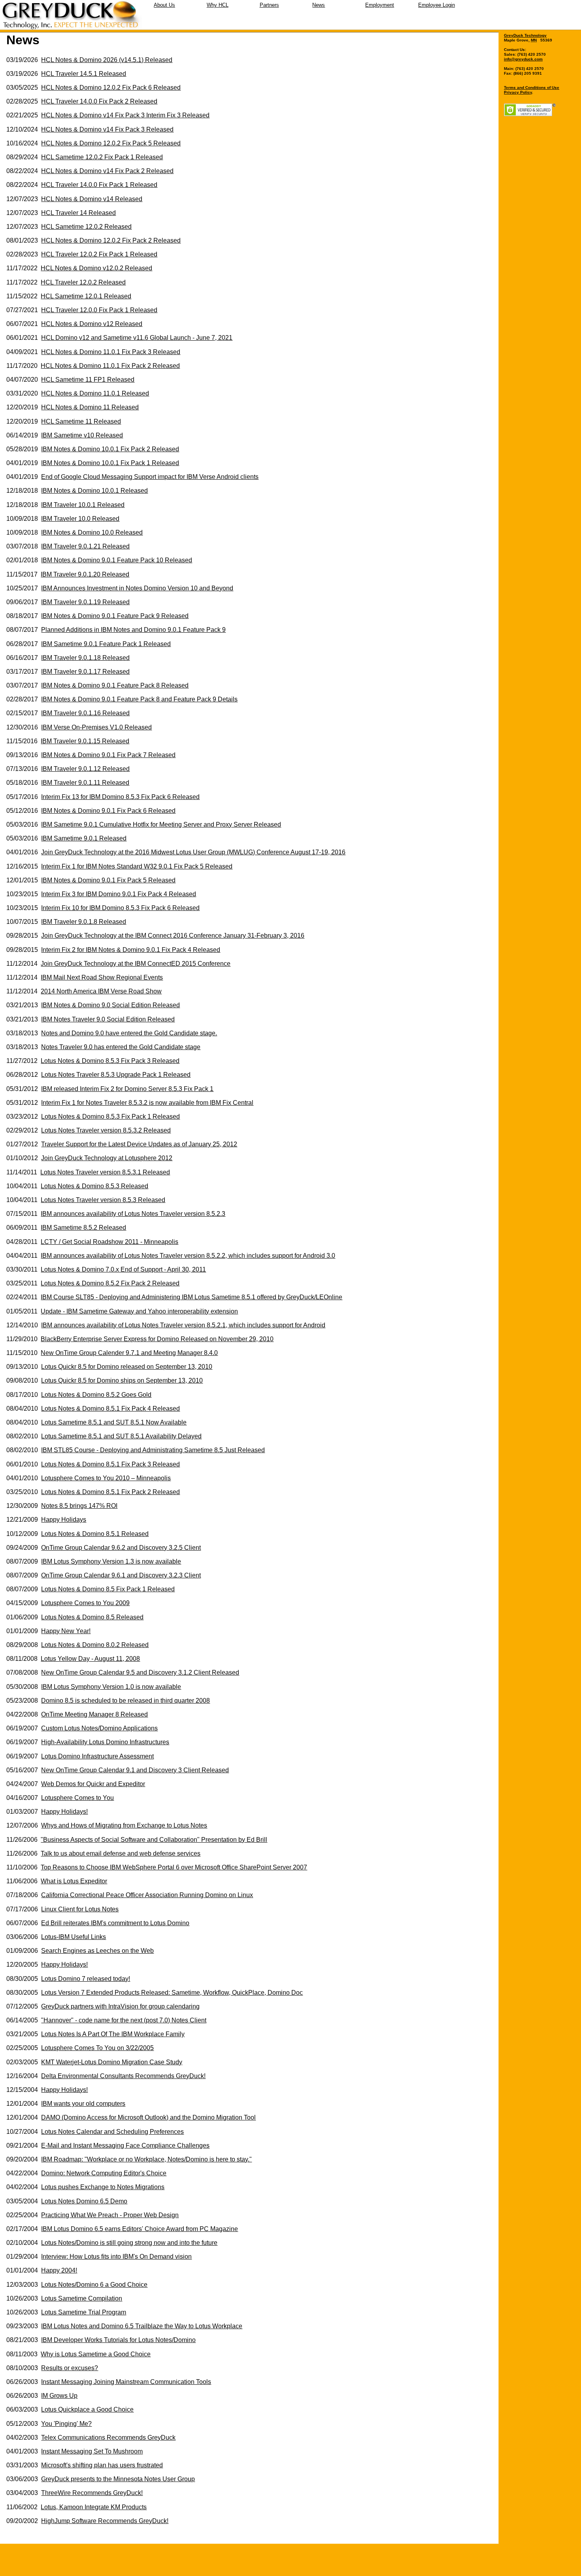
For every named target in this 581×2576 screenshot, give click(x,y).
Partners (269, 5)
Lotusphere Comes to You (77, 1798)
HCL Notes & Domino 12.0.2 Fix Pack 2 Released (111, 240)
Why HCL (218, 5)
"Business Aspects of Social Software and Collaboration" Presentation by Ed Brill (154, 1840)
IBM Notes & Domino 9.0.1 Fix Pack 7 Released (108, 755)
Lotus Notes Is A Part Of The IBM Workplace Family (113, 2034)
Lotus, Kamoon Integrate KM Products (94, 2507)
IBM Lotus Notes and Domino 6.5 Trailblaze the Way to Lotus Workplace (142, 2326)
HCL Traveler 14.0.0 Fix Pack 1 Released (99, 185)
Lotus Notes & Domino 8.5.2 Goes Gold (96, 1395)
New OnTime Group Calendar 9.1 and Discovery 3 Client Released (135, 1770)
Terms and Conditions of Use (532, 88)
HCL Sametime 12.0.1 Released (86, 296)
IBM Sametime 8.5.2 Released (83, 1228)
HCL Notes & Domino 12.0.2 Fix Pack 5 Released (111, 143)
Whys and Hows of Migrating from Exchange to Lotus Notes (124, 1825)
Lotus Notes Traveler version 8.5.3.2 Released (106, 1130)
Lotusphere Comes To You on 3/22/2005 (97, 2048)
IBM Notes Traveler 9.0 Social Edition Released (108, 1019)
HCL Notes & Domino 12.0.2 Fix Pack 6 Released (111, 88)
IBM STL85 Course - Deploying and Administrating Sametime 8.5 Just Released (153, 1450)
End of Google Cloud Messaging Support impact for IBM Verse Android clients (150, 477)
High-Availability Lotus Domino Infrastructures (105, 1742)
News (319, 5)
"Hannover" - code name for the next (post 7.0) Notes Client (124, 2020)
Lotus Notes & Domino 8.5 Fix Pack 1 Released (108, 1589)
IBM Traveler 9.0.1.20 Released (85, 574)
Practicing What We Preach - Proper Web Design (110, 2215)
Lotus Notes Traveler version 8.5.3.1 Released (105, 1172)
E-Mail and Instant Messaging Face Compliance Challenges (125, 2145)
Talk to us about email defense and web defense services (121, 1853)
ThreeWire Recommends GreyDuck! (92, 2493)
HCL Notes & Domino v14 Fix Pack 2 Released (107, 171)
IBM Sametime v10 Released (82, 435)
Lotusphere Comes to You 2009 (85, 1603)
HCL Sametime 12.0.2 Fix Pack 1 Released (102, 157)
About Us (164, 5)
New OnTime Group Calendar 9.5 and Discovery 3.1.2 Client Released (140, 1672)
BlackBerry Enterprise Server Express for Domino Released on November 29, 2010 (157, 1339)
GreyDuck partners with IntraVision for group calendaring (120, 2006)
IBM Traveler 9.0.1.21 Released (85, 546)
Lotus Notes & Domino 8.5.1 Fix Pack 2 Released (110, 1492)
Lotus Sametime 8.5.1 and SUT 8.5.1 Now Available (114, 1422)
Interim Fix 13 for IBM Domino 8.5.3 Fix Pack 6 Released (120, 797)
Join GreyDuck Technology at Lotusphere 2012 (107, 1158)
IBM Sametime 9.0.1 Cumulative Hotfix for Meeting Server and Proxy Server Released (161, 824)
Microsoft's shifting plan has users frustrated (102, 2465)
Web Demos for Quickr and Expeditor (93, 1784)
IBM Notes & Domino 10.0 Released (92, 532)
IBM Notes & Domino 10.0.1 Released (94, 491)
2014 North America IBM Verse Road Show (101, 991)
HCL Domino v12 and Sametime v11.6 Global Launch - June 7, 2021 (137, 338)
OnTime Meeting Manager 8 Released (94, 1714)
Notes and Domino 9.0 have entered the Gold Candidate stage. (129, 1033)
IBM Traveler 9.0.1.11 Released (85, 783)
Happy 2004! (59, 2270)
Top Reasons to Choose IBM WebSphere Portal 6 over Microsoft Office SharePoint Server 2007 (174, 1867)
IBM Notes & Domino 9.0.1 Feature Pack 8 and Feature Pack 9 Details (139, 699)
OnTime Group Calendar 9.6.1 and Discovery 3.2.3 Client (121, 1575)
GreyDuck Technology (525, 35)
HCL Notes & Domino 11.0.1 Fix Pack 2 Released (110, 366)
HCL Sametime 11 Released (81, 421)
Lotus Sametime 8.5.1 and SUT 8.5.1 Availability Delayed (121, 1436)
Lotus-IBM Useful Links (74, 1937)
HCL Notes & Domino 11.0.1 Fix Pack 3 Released (111, 352)
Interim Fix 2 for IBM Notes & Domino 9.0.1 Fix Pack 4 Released (131, 950)
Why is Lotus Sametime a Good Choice (96, 2354)
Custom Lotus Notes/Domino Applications (99, 1728)
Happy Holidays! (64, 1812)
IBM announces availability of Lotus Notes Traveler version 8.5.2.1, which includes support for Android (183, 1325)
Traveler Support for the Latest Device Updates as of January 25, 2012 (139, 1144)
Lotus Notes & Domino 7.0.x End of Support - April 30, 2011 (123, 1269)
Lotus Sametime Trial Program (84, 2312)
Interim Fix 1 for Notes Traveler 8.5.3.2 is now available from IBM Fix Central (147, 1103)
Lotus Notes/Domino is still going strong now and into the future (129, 2243)
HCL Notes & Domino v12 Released (92, 324)
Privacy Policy (518, 92)
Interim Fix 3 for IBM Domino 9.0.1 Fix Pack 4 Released (119, 894)
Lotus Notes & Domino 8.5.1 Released (95, 1534)
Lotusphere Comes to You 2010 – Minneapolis (106, 1478)
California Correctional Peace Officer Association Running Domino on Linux (147, 1895)
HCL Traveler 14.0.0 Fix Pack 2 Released (99, 101)
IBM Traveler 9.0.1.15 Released (85, 741)
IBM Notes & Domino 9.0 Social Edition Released (110, 1005)
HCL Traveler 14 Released (78, 213)
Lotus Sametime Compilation (82, 2298)
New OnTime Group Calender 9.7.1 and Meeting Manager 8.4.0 (129, 1353)
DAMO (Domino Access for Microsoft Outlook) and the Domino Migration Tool (148, 2117)
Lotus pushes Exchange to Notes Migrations (103, 2187)
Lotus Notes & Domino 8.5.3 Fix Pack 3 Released (110, 1061)
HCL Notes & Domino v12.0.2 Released (96, 268)
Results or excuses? (70, 2368)
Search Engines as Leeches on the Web (97, 1951)
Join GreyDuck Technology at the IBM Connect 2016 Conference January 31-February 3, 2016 (173, 936)
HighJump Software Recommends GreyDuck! (105, 2521)
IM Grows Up (59, 2396)
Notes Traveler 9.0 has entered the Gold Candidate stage (121, 1047)
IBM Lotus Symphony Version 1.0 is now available (111, 1687)
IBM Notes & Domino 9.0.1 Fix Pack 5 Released (108, 880)
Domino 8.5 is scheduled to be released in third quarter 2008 (125, 1701)
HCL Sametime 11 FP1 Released (88, 380)
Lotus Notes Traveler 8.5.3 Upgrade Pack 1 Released (116, 1075)
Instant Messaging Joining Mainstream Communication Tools (126, 2382)
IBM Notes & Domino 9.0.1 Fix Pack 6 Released (108, 811)
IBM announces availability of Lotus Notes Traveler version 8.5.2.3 (133, 1214)
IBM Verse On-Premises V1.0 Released (96, 727)
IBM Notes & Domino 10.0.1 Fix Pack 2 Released (110, 449)
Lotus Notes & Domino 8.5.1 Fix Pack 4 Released (110, 1409)
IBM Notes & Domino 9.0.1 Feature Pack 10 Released (117, 560)
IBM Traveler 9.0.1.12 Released (85, 769)
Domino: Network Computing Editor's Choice (104, 2173)
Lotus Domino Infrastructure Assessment (97, 1756)
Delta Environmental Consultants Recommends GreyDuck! (123, 2076)
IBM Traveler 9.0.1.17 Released (85, 672)
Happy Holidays (64, 1520)
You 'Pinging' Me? (66, 2424)
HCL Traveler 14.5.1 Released (84, 74)
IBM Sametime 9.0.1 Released (84, 838)
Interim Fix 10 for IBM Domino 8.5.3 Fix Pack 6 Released (120, 908)
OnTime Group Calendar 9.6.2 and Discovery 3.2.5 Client (121, 1548)
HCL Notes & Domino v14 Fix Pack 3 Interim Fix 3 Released (125, 115)
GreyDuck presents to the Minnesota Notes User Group (118, 2479)
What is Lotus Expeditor (74, 1881)
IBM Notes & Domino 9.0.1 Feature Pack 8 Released (115, 685)
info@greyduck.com (523, 59)
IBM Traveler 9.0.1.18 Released (85, 658)
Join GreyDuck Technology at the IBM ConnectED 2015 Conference (136, 964)
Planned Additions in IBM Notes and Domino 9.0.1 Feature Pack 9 (133, 630)
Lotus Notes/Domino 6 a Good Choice (94, 2285)
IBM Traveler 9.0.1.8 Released (84, 922)
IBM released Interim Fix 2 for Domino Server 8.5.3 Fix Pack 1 (127, 1089)
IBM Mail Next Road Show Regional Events (102, 977)
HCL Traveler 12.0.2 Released (83, 282)
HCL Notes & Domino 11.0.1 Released (95, 393)
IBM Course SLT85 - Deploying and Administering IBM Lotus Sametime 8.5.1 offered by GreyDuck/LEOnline (191, 1297)
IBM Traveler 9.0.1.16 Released (85, 713)
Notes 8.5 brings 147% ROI (79, 1506)
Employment (380, 5)
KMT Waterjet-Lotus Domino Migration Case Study (112, 2062)
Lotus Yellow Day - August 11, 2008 (90, 1659)
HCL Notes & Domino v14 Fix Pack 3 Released (107, 129)
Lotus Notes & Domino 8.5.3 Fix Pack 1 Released (110, 1117)
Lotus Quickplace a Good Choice (87, 2409)
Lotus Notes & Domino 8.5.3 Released (94, 1186)
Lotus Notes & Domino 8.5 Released (92, 1617)
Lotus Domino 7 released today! (86, 1979)
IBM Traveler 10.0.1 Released (83, 505)
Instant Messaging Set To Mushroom (92, 2451)
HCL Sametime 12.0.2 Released (86, 227)
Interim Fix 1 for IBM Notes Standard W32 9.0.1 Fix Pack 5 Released (137, 866)
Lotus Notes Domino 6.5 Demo (84, 2201)
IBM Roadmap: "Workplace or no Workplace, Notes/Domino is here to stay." (146, 2159)
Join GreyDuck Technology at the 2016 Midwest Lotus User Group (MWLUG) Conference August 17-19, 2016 (193, 852)
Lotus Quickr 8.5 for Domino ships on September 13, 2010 (122, 1380)
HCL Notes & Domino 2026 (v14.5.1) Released (107, 60)
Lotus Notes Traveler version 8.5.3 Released (103, 1200)
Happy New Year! (66, 1631)
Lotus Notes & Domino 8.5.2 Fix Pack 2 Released (110, 1283)
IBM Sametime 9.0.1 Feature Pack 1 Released (106, 644)
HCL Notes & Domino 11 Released (90, 407)
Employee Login (437, 5)
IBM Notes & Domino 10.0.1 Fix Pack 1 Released (110, 463)
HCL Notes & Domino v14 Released (92, 199)
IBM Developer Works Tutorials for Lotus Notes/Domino (118, 2340)
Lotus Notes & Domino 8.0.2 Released (95, 1645)
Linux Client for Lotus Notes (80, 1909)
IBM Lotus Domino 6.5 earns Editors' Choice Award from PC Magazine (140, 2229)
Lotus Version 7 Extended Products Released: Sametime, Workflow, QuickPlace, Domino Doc (172, 1993)
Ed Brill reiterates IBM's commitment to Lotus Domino (115, 1923)
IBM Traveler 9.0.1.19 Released (85, 602)
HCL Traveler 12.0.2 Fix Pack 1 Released (99, 254)
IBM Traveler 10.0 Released (80, 519)
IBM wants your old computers (83, 2104)
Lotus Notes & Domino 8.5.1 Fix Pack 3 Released (110, 1464)
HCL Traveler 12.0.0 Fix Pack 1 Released (99, 310)
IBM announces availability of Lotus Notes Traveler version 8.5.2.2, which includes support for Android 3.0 (188, 1256)
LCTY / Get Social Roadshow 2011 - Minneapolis (109, 1242)
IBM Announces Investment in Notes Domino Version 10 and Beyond (137, 588)
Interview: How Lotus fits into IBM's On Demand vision (116, 2257)
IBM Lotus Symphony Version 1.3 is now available (111, 1561)
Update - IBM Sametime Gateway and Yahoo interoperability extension (139, 1311)
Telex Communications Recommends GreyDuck (108, 2437)
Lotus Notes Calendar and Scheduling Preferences (112, 2132)
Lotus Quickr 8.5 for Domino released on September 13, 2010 (127, 1367)
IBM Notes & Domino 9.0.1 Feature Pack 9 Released (115, 616)
